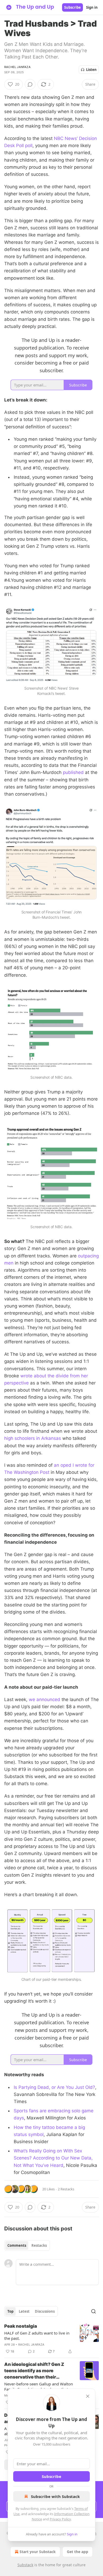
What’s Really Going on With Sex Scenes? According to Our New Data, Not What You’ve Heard (53, 2158)
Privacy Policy (60, 2519)
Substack (25, 2565)
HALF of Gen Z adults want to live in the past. (37, 2336)
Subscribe (72, 7)
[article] (51, 2339)
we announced (45, 1699)
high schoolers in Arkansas (33, 1438)
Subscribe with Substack (55, 2496)
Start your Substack (38, 2552)
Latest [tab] (24, 2311)
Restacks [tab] (39, 2245)
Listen (91, 70)
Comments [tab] (17, 2245)
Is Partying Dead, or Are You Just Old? (54, 2087)
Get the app (78, 2552)
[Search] (93, 2311)
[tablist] (27, 2245)
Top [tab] (10, 2311)
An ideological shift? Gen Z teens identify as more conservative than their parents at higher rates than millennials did (35, 2371)
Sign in (92, 7)
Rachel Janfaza (17, 67)
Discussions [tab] (45, 2311)
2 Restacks (66, 2189)
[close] (88, 2396)
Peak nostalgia (21, 2326)
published (73, 772)
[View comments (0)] (30, 84)
